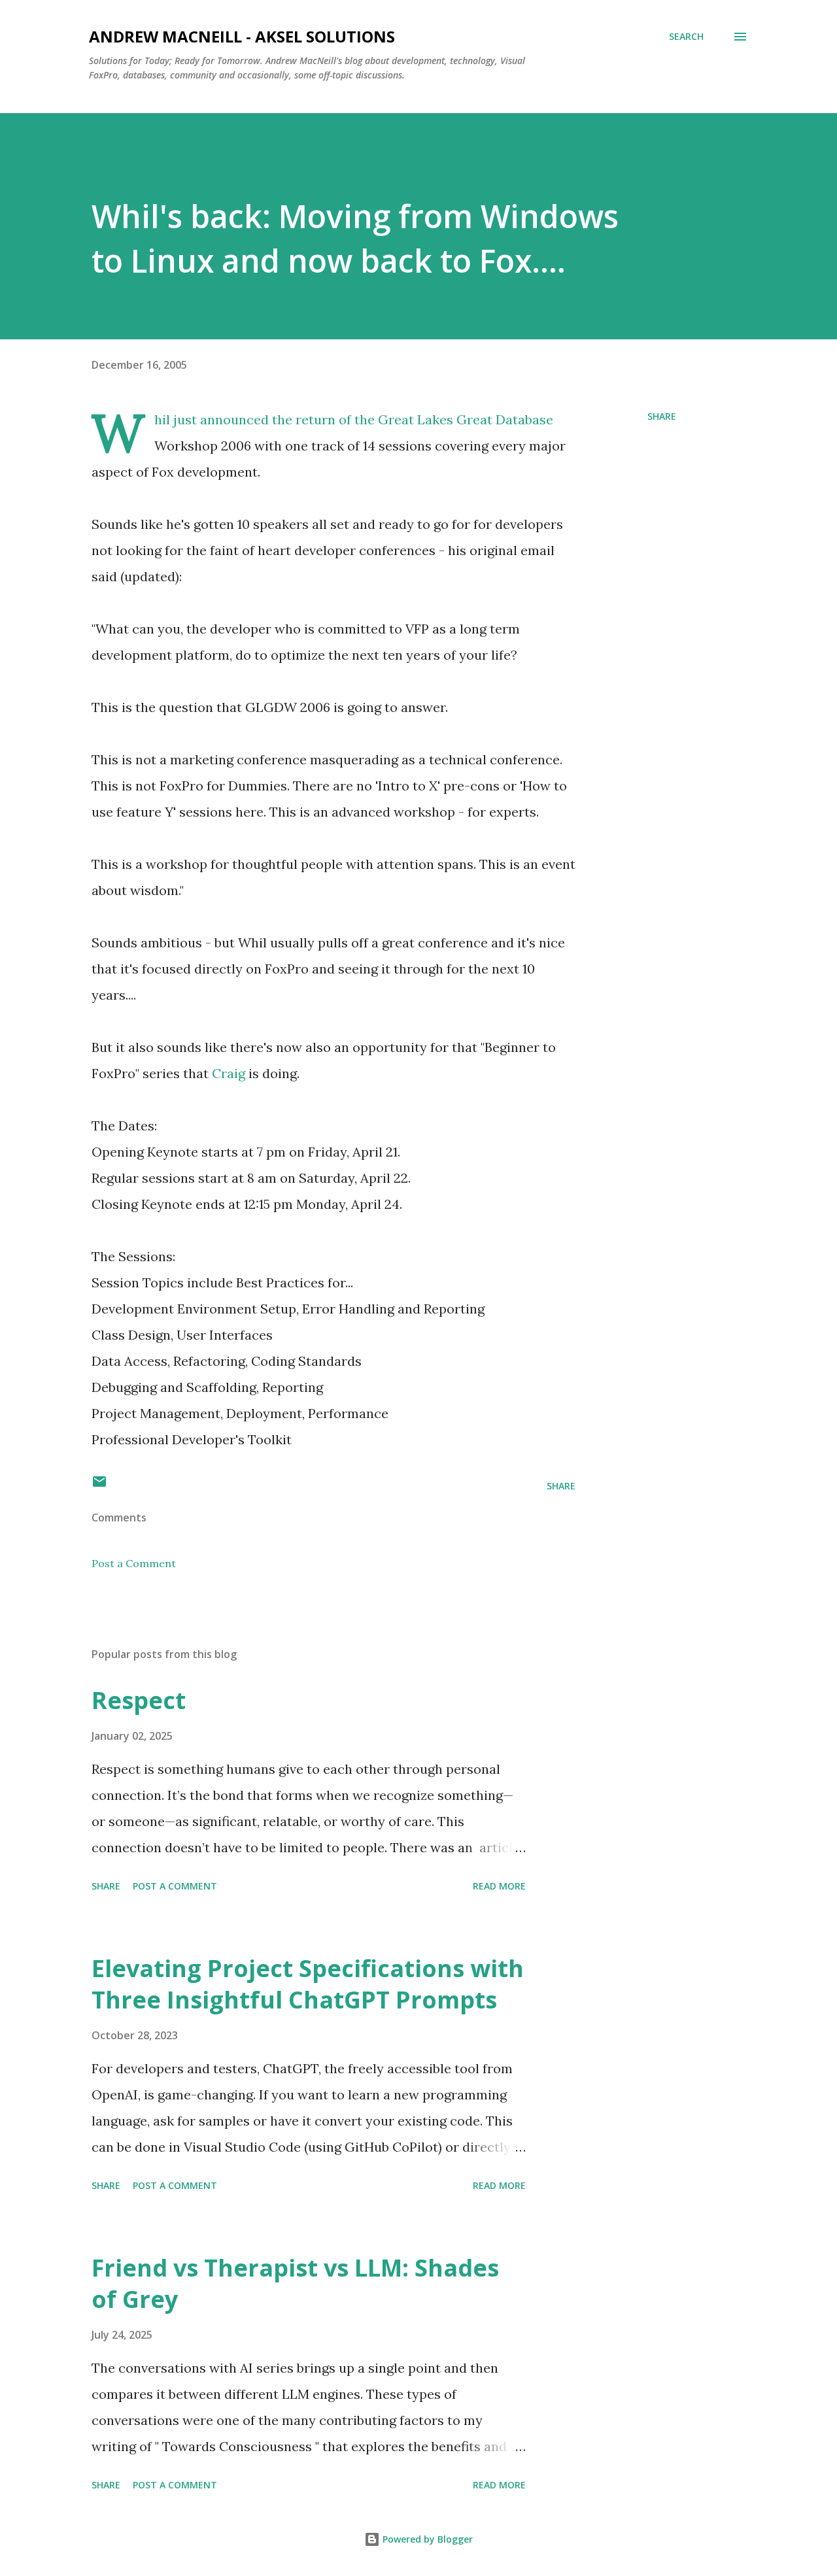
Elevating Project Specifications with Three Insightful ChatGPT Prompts (308, 1984)
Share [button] (662, 416)
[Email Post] (99, 1486)
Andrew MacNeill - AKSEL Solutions (242, 36)
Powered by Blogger (426, 2539)
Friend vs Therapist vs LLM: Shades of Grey (295, 2283)
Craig (230, 1073)
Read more (499, 1886)
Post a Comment (134, 1563)
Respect (139, 1700)
